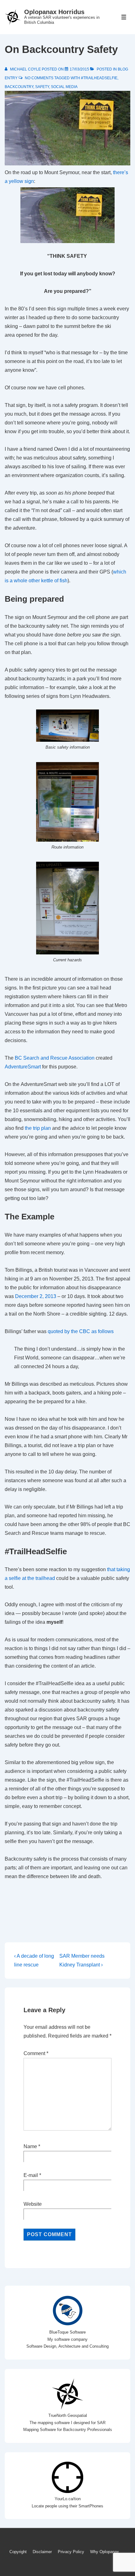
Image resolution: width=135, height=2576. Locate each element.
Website (33, 2204)
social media (64, 87)
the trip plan (38, 1128)
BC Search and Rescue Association (55, 1058)
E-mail (31, 2175)
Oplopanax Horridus (54, 12)
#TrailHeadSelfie (99, 78)
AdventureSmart (23, 1067)
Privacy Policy (71, 2552)
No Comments (39, 78)
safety (42, 87)
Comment (36, 2053)
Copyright (18, 2552)
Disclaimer (42, 2552)
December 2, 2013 (36, 1296)
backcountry (19, 87)
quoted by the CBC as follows (81, 1331)
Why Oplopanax (105, 2552)
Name (30, 2146)
